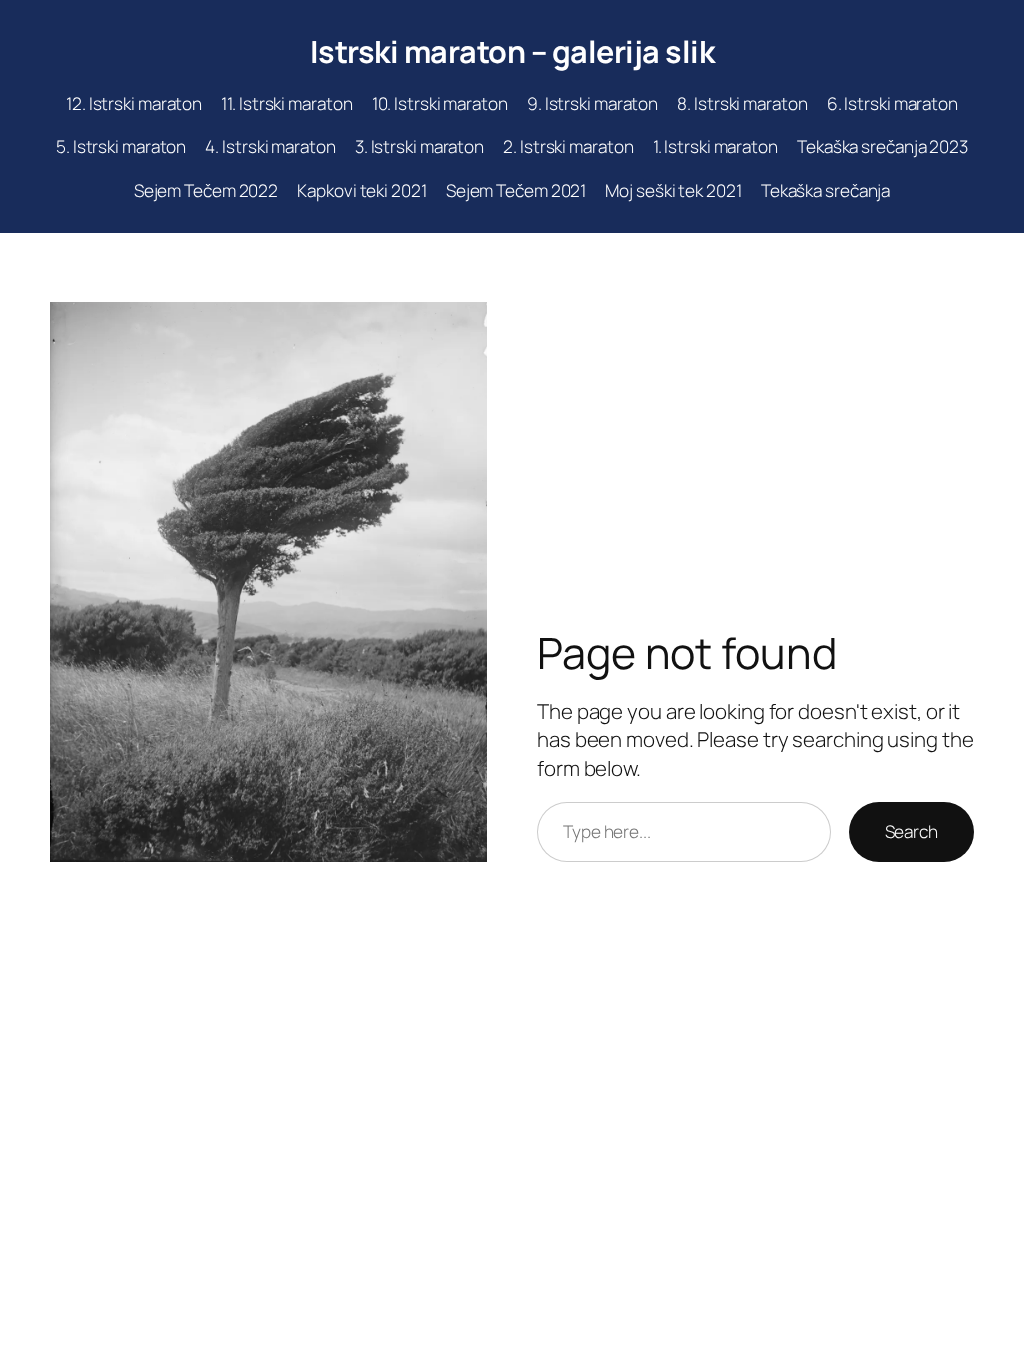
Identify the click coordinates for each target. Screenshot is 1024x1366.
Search (911, 831)
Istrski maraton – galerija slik (512, 51)
